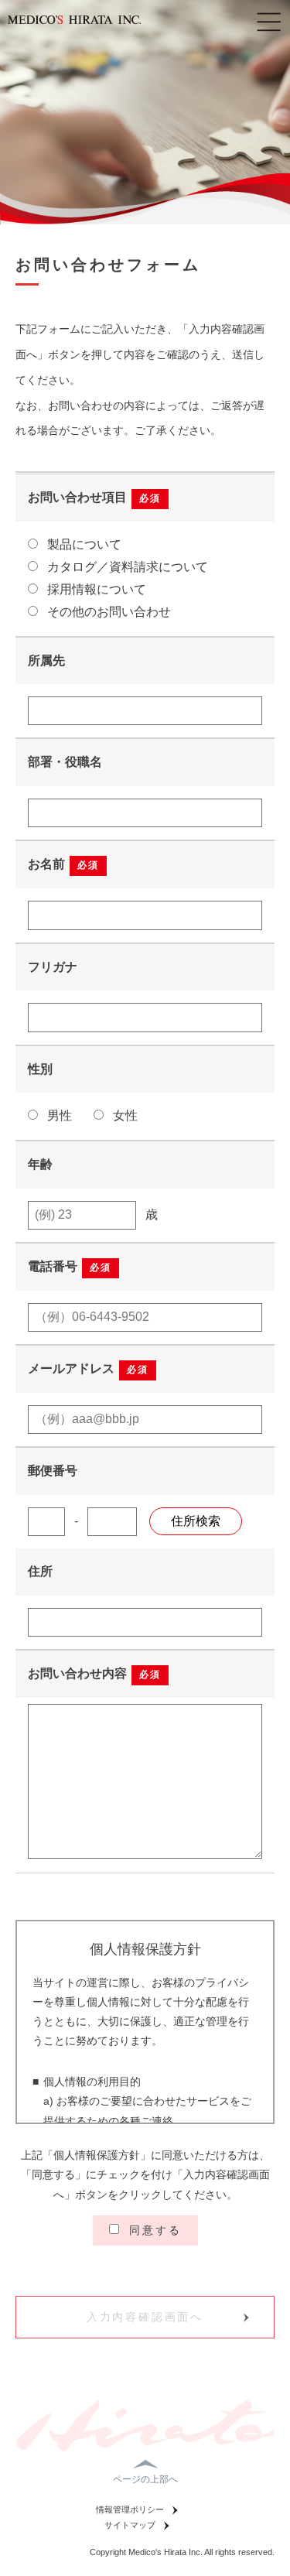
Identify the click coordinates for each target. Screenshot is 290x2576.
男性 (58, 1115)
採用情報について (95, 589)
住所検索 (196, 1521)
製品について (83, 544)
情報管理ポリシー (130, 2509)
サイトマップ (130, 2525)
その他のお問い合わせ (107, 612)
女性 (124, 1115)
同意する (153, 2230)
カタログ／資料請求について (126, 567)
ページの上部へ (145, 2479)
